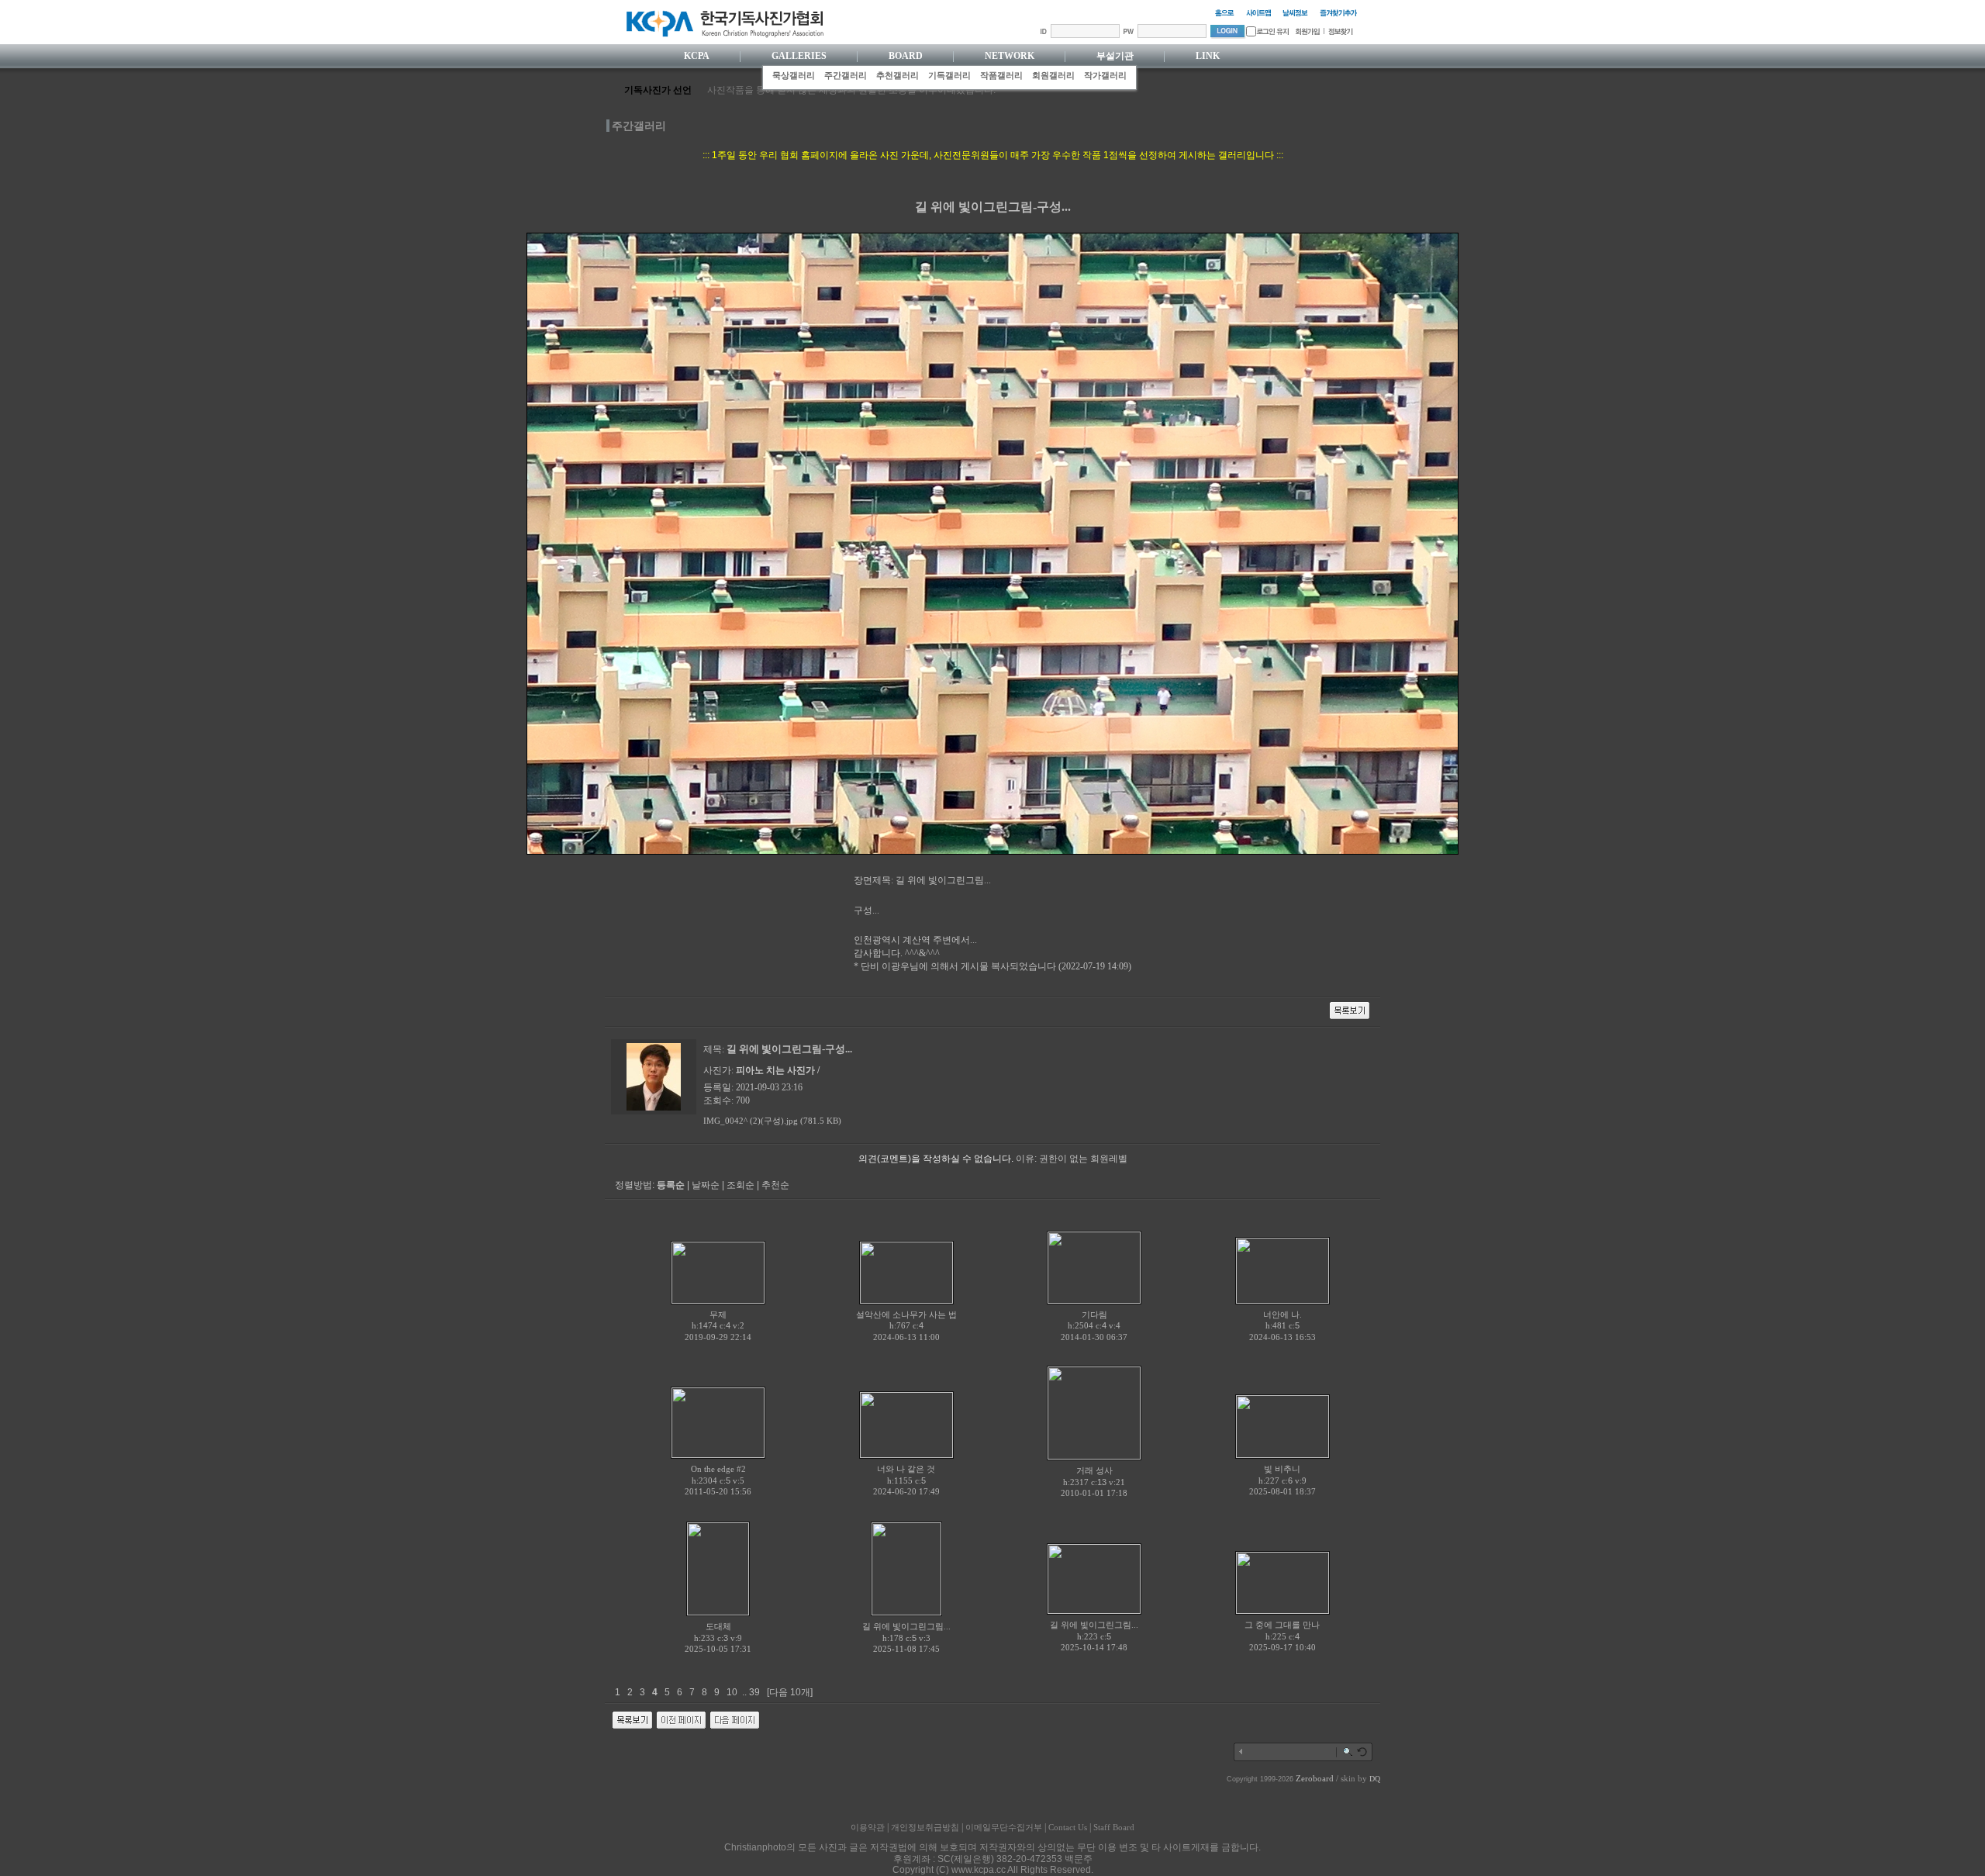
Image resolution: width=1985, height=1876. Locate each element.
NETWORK (1010, 56)
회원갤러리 (1053, 75)
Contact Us (1068, 1827)
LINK (1208, 56)
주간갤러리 (846, 75)
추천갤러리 (898, 75)
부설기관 (1115, 56)
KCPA (697, 56)
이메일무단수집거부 (1004, 1827)
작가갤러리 (1105, 75)
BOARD (906, 56)
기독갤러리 (949, 75)
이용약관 (868, 1827)
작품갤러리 (1001, 75)
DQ (1375, 1779)
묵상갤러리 (794, 75)
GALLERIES (799, 56)
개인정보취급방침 (925, 1827)
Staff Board (1114, 1827)
